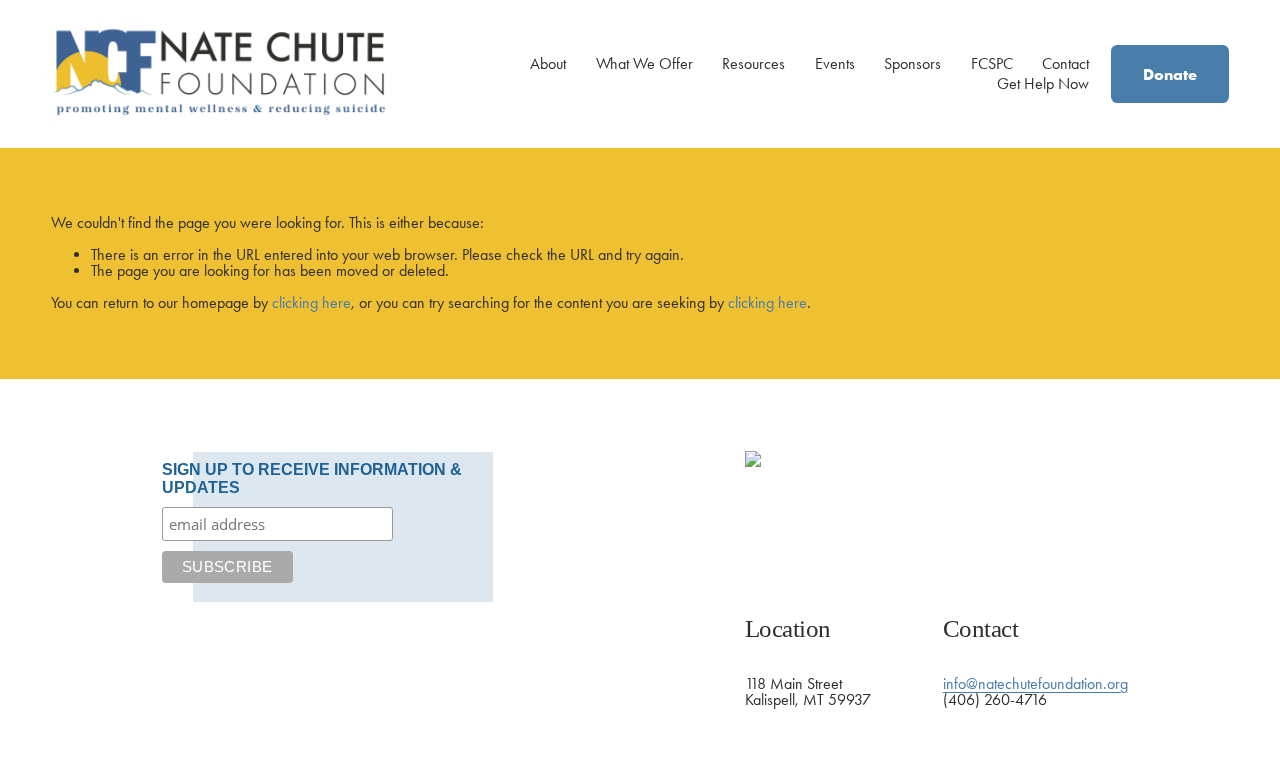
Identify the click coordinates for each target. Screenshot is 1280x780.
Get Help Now (1043, 83)
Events (835, 64)
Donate (1170, 74)
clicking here (311, 302)
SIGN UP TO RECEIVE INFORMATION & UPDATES (312, 478)
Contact (1065, 64)
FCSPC (992, 64)
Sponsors (912, 64)
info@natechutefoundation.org (1035, 684)
